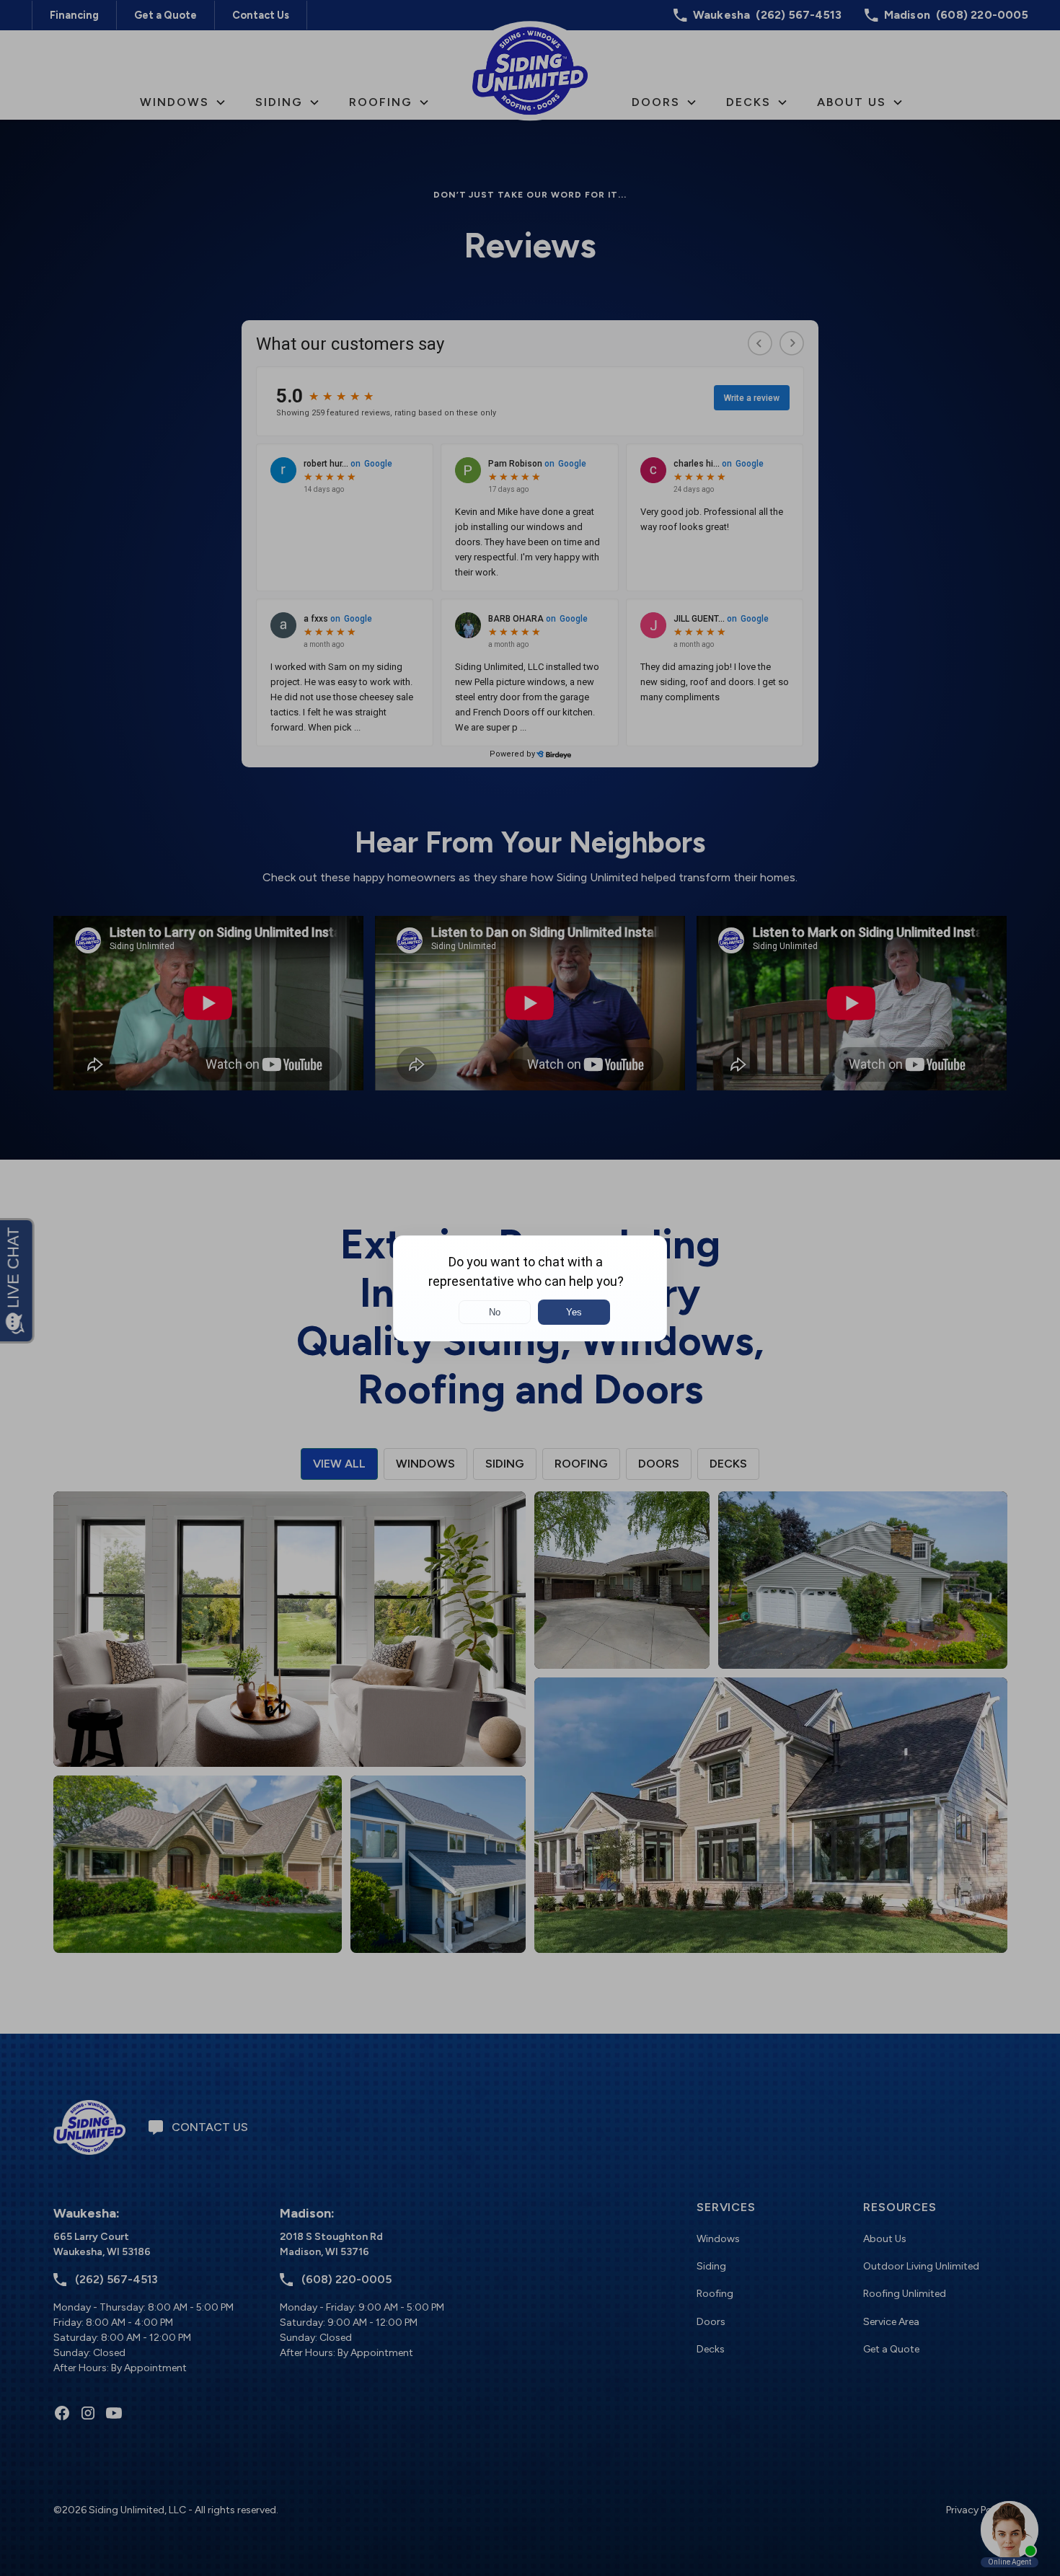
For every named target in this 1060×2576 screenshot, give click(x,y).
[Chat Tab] (530, 1288)
